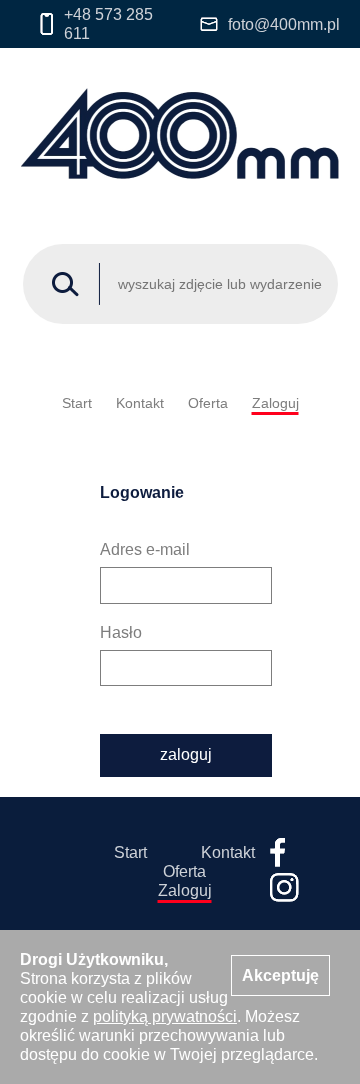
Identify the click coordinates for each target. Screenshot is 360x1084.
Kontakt (140, 403)
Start (77, 403)
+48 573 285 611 (108, 24)
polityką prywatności (165, 1016)
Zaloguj (275, 403)
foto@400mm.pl (284, 24)
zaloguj (186, 754)
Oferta (208, 403)
